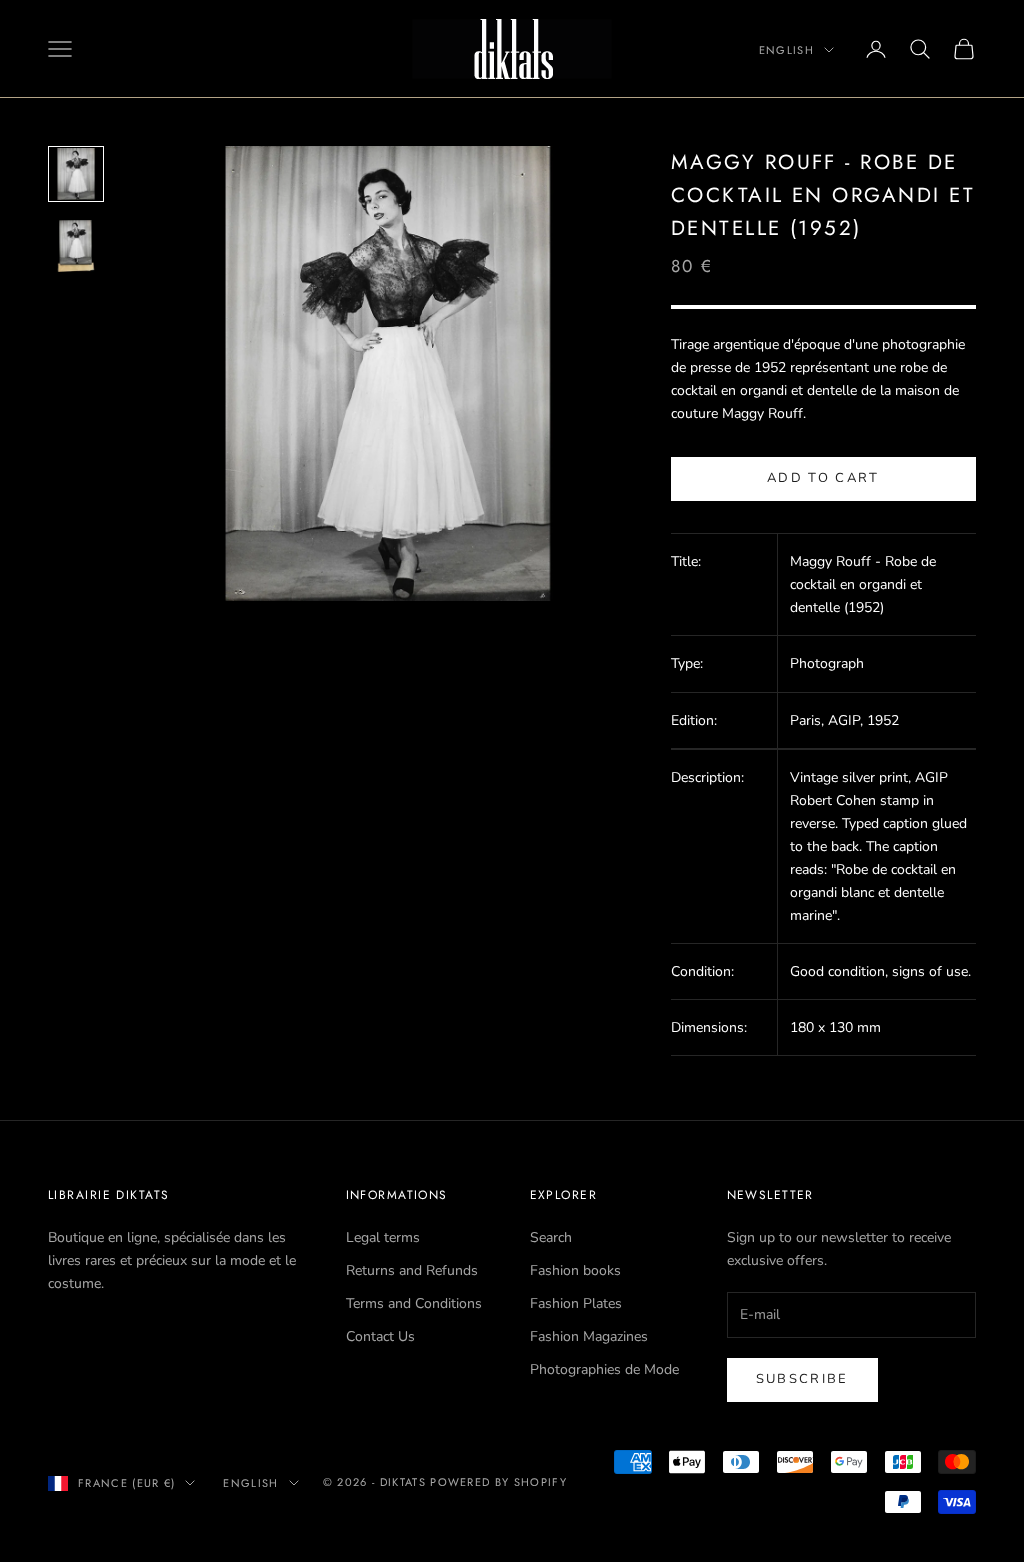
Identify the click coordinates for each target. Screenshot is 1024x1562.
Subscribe (802, 1379)
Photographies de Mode (604, 1369)
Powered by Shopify (498, 1482)
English (786, 50)
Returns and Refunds (412, 1270)
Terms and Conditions (414, 1303)
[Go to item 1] (76, 174)
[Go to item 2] (76, 246)
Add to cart (823, 478)
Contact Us (380, 1336)
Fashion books (575, 1270)
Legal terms (383, 1237)
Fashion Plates (576, 1303)
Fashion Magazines (589, 1336)
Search (551, 1237)
